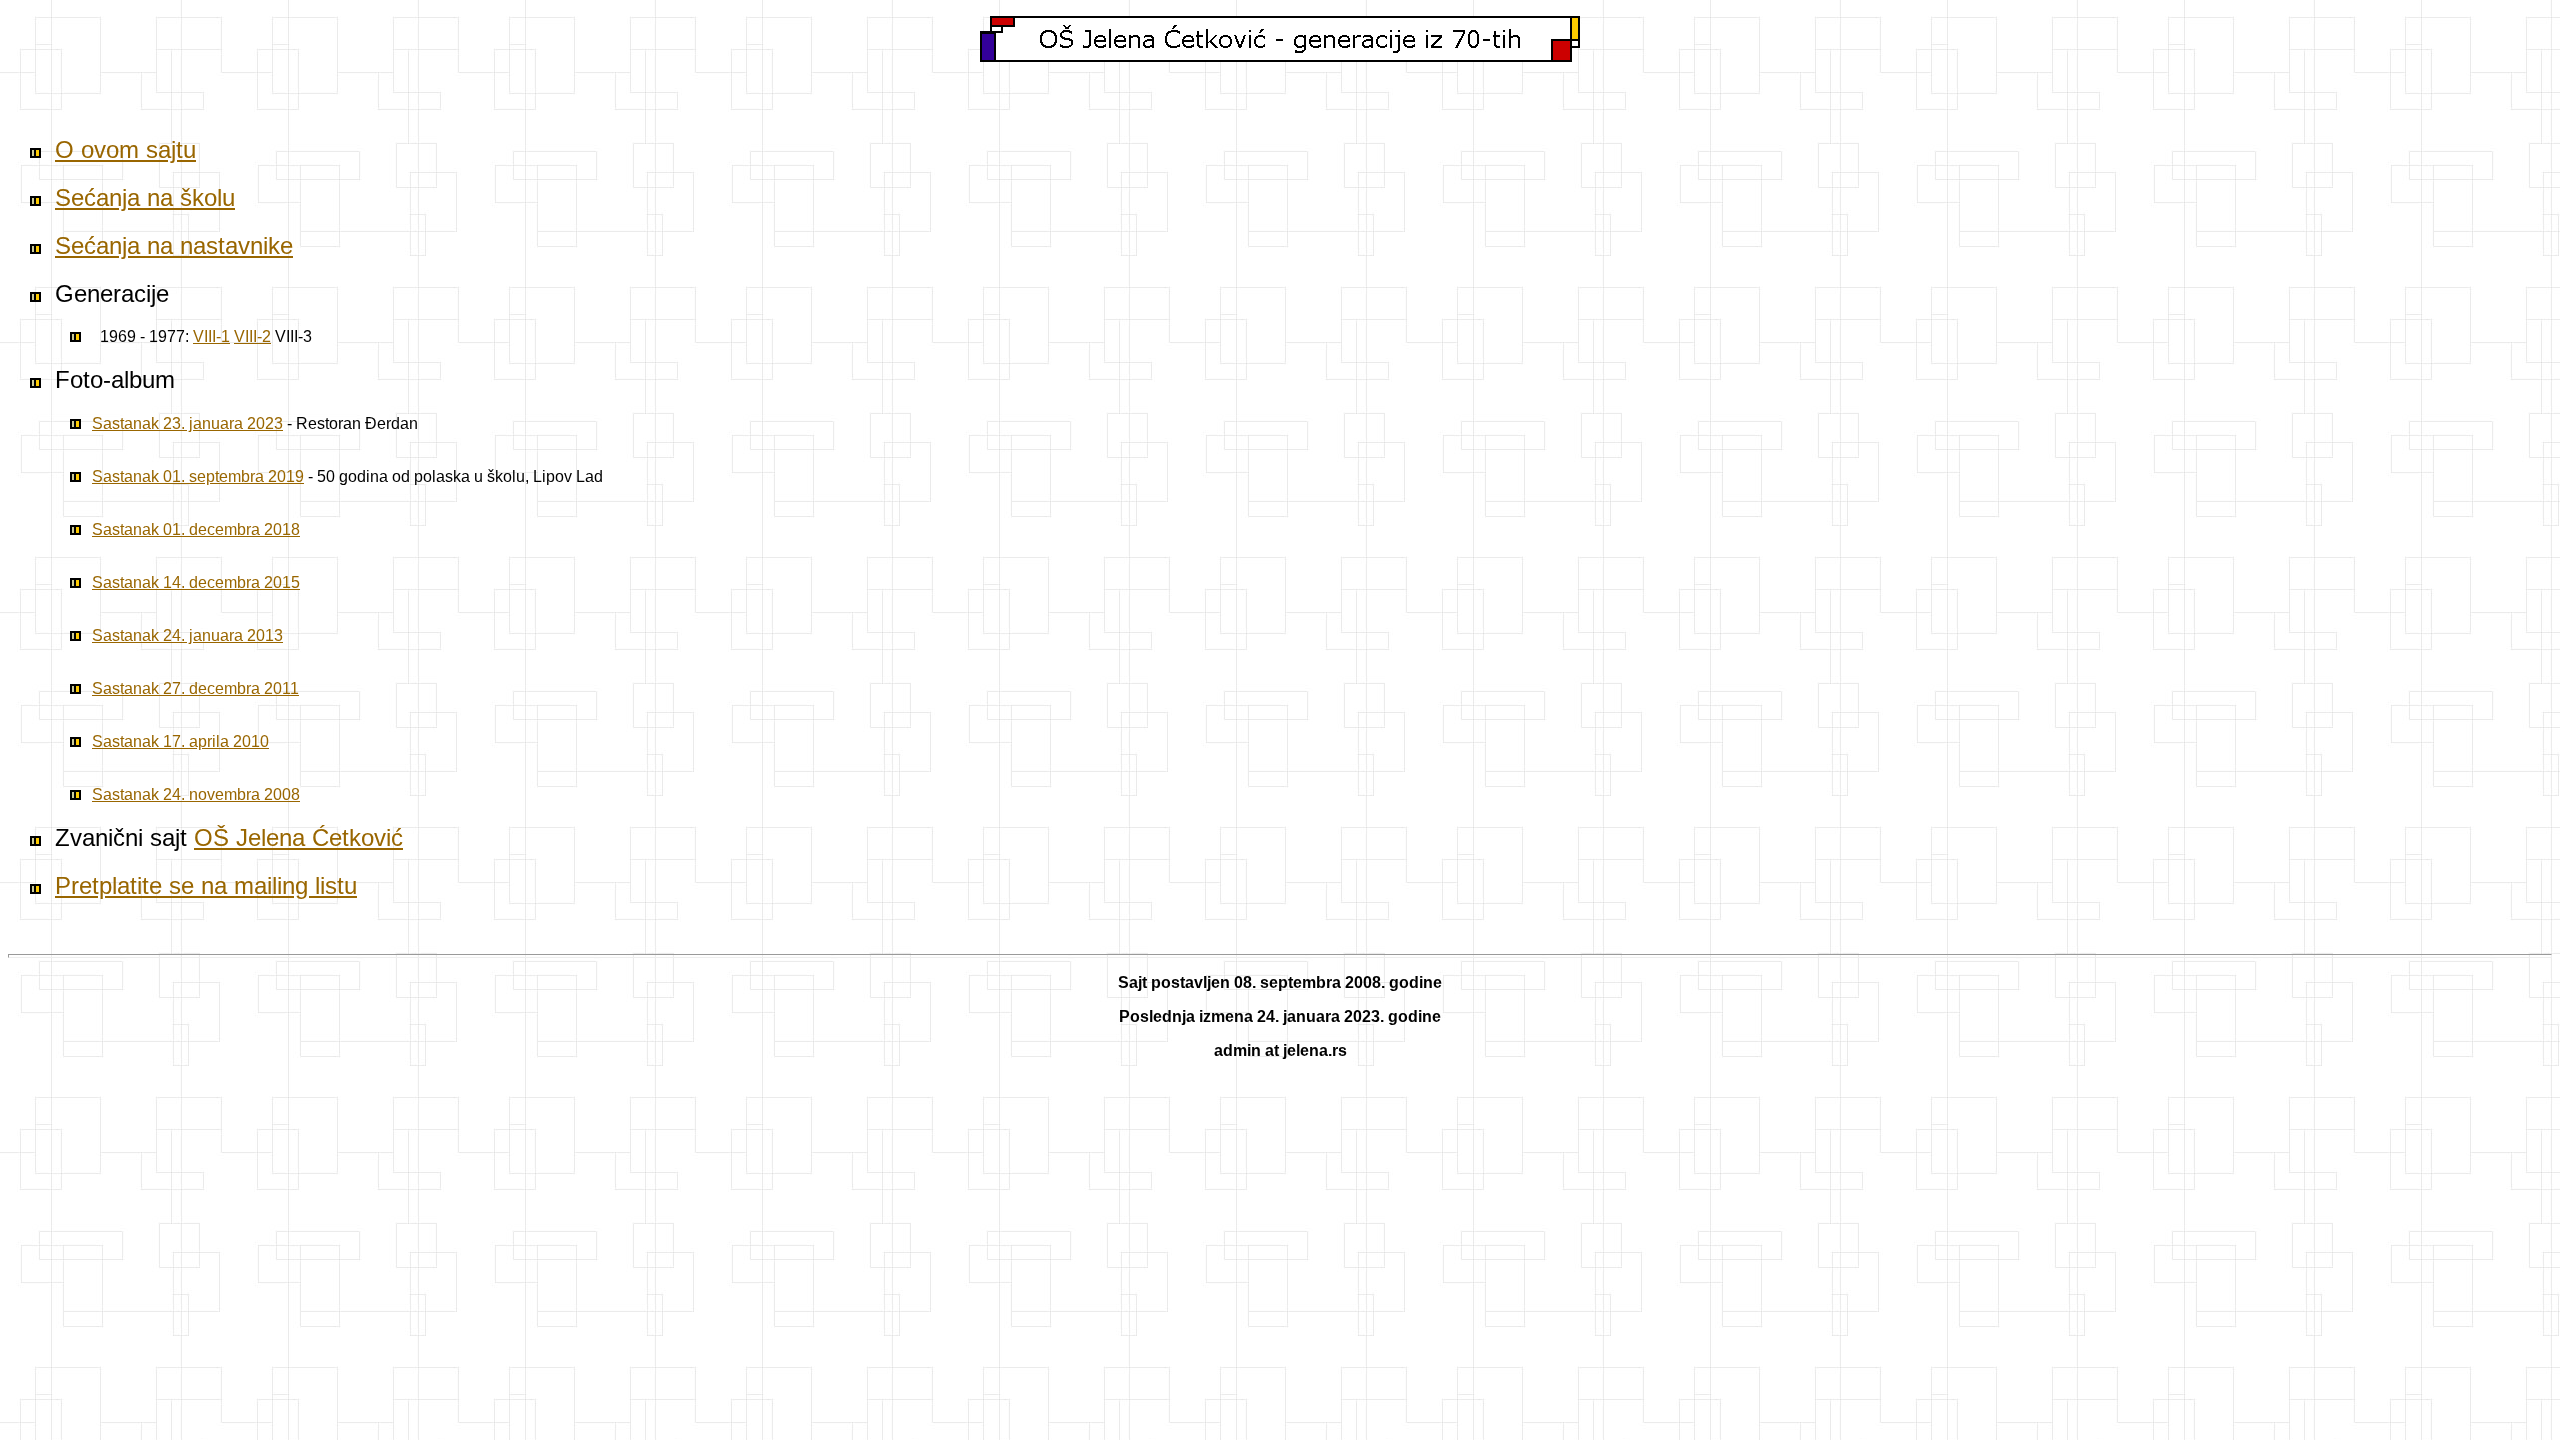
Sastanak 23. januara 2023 (187, 423)
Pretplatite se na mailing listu (206, 885)
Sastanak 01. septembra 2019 (198, 476)
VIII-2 (252, 336)
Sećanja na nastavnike (174, 245)
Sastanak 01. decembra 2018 (196, 529)
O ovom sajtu (125, 149)
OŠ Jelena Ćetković (298, 837)
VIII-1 (211, 336)
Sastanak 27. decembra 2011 (195, 688)
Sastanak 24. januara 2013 (187, 635)
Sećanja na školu (145, 197)
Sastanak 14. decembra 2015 (196, 582)
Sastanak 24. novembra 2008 (196, 794)
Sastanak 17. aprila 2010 (180, 741)
